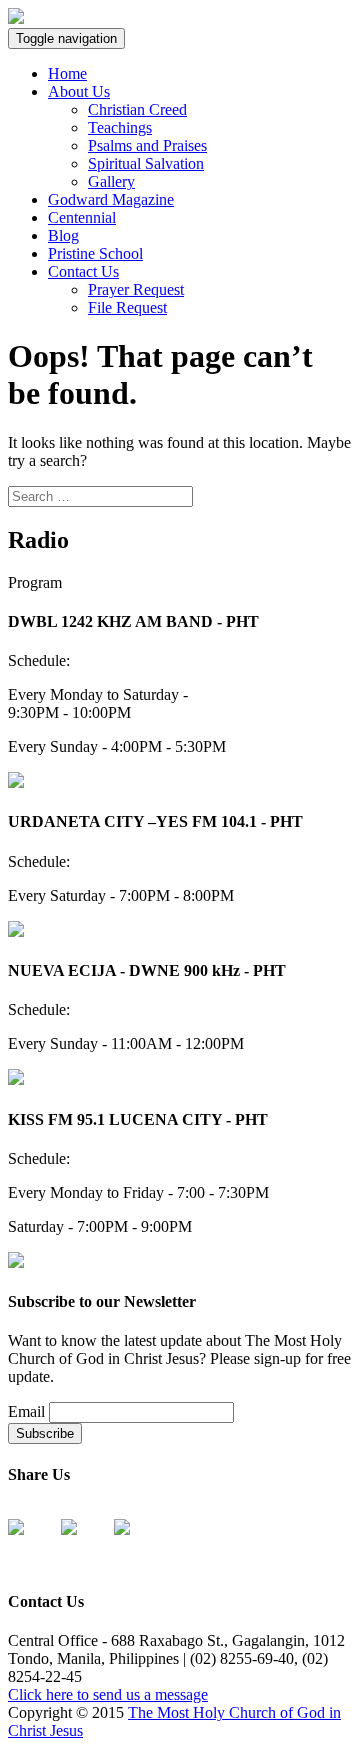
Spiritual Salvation (146, 163)
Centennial (82, 217)
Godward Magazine (111, 199)
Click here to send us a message (108, 1694)
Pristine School (95, 253)
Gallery (111, 181)
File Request (127, 307)
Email (26, 1411)
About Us (79, 91)
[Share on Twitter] (85, 1543)
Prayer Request (136, 289)
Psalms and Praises (147, 145)
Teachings (120, 127)
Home (67, 73)
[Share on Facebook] (32, 1543)
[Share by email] (138, 1543)
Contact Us (83, 271)
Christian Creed (137, 109)
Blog (63, 235)
